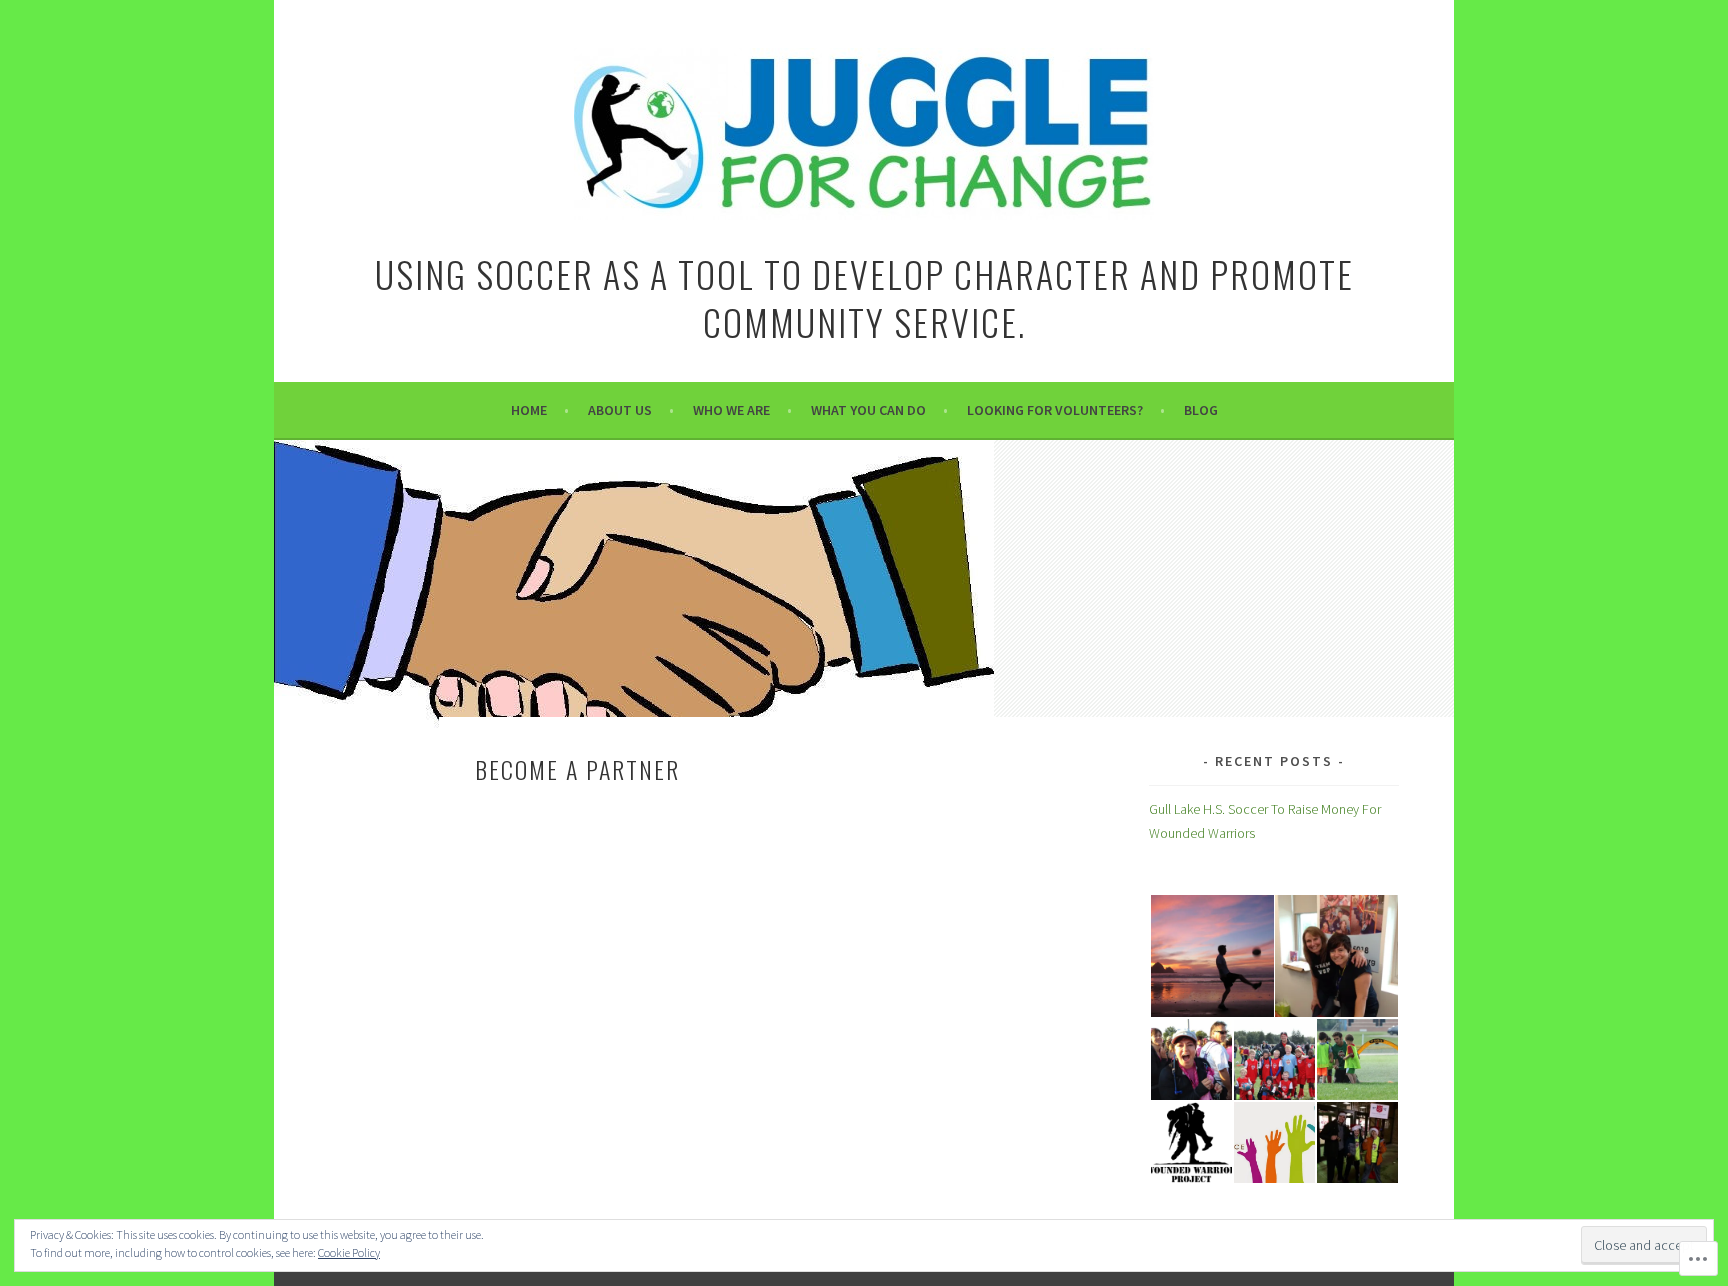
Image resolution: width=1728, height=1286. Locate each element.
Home (529, 410)
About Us (620, 410)
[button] (1211, 956)
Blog (1201, 410)
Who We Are (731, 410)
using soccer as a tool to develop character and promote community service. (864, 297)
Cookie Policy (349, 1252)
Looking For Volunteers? (1055, 410)
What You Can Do (868, 410)
